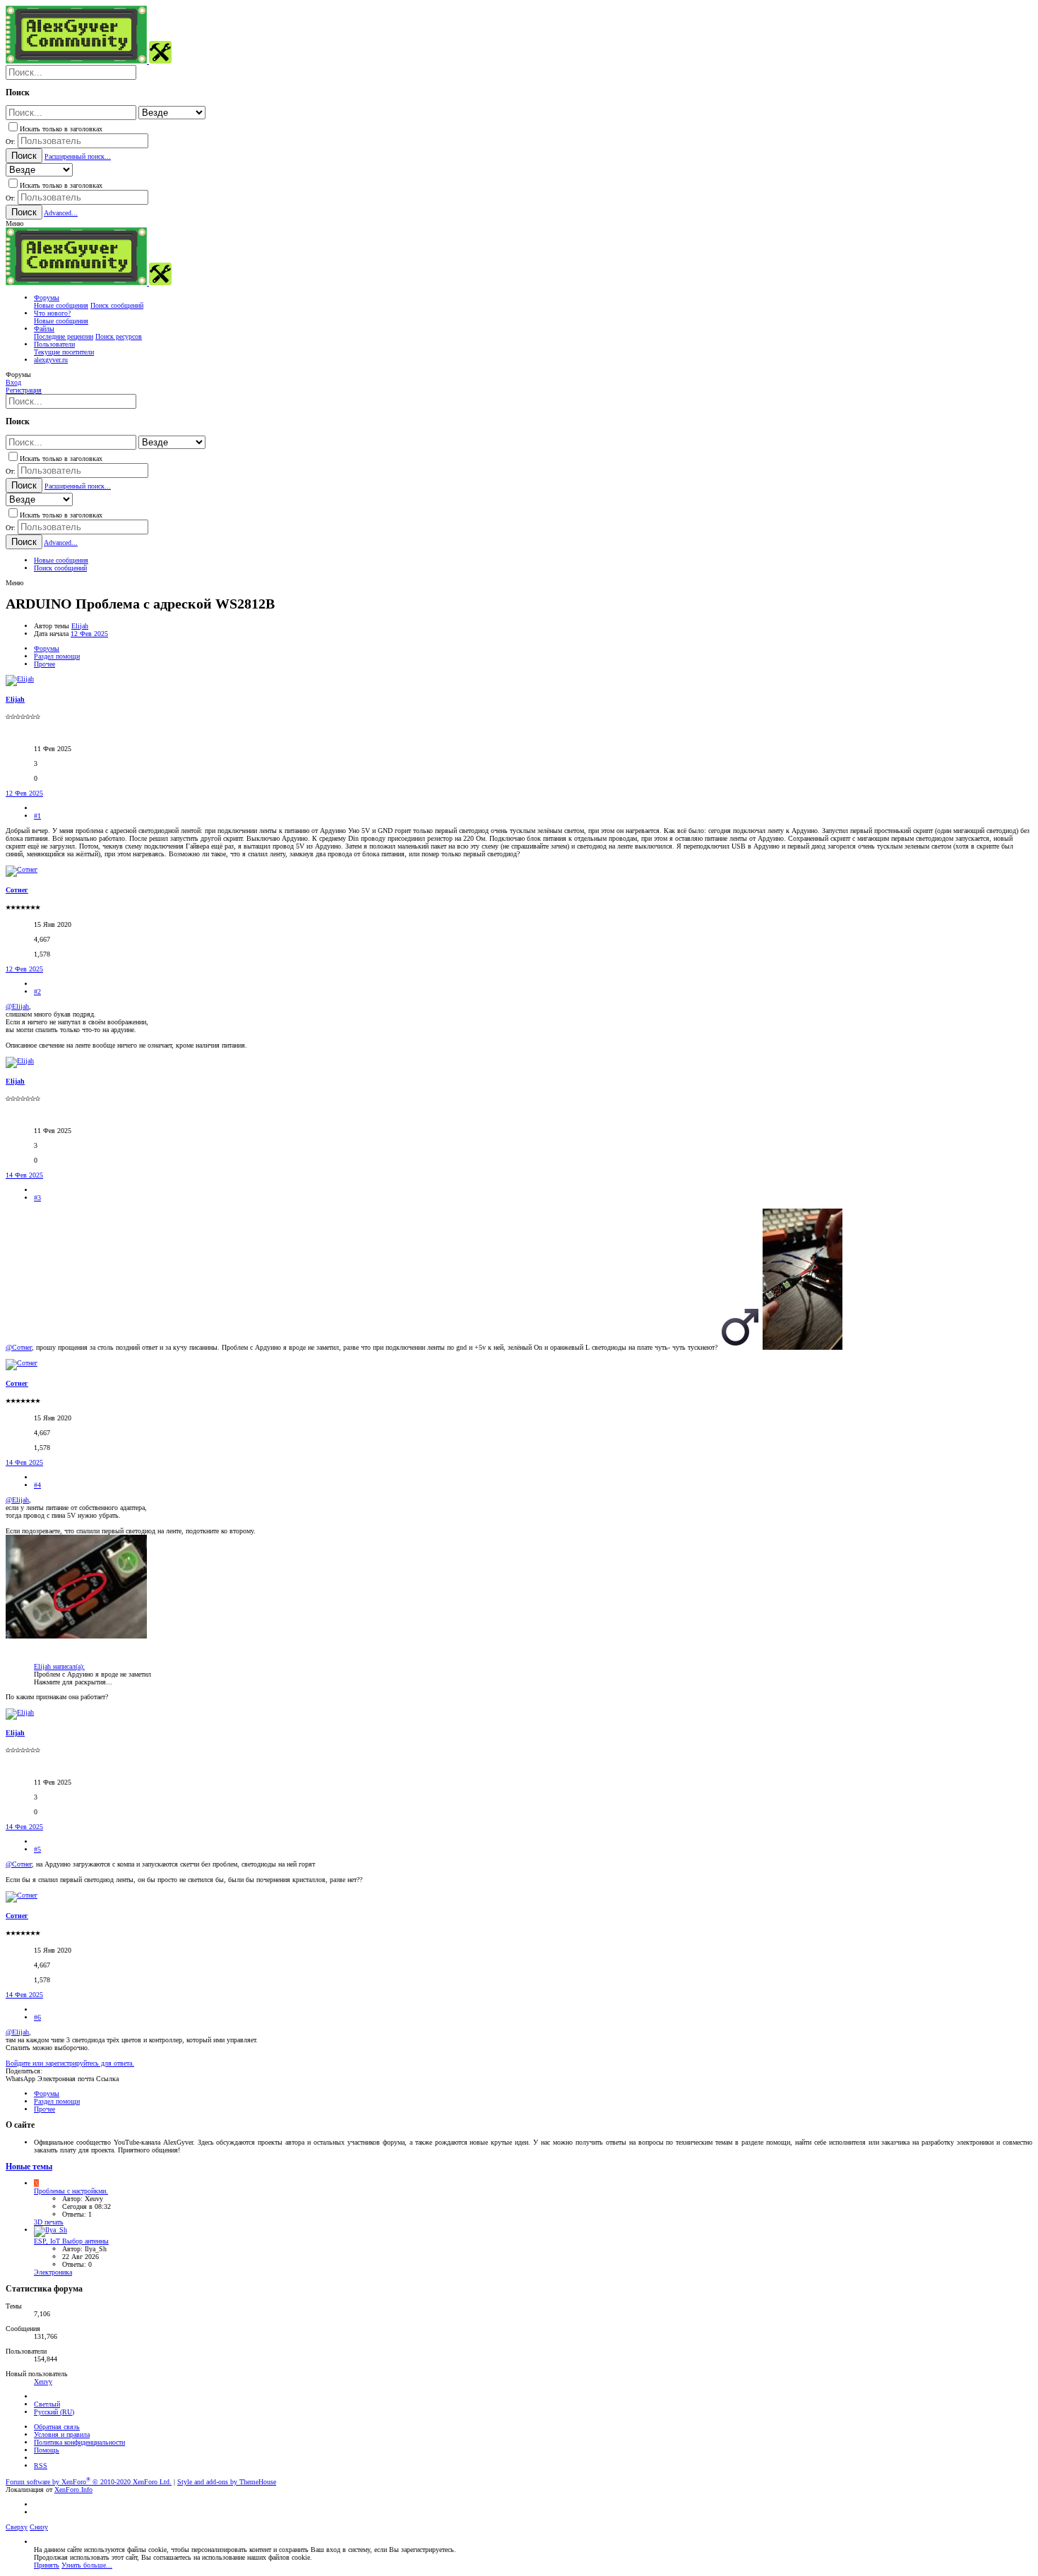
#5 (37, 1849)
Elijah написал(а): (59, 1666)
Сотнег (17, 890)
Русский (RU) (54, 2412)
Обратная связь (57, 2427)
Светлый (47, 2404)
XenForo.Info (73, 2490)
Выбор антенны (71, 2241)
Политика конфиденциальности (79, 2442)
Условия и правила (62, 2434)
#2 (37, 992)
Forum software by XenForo (89, 2482)
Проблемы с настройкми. (71, 2191)
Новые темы (29, 2167)
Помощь (47, 2450)
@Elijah (17, 1006)
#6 (37, 2017)
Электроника (53, 2272)
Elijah (80, 626)
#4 (37, 1485)
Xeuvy (43, 2382)
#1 (37, 816)
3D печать (49, 2222)
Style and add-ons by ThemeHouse (227, 2482)
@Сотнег (19, 1347)
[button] (14, 223)
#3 (37, 1198)
